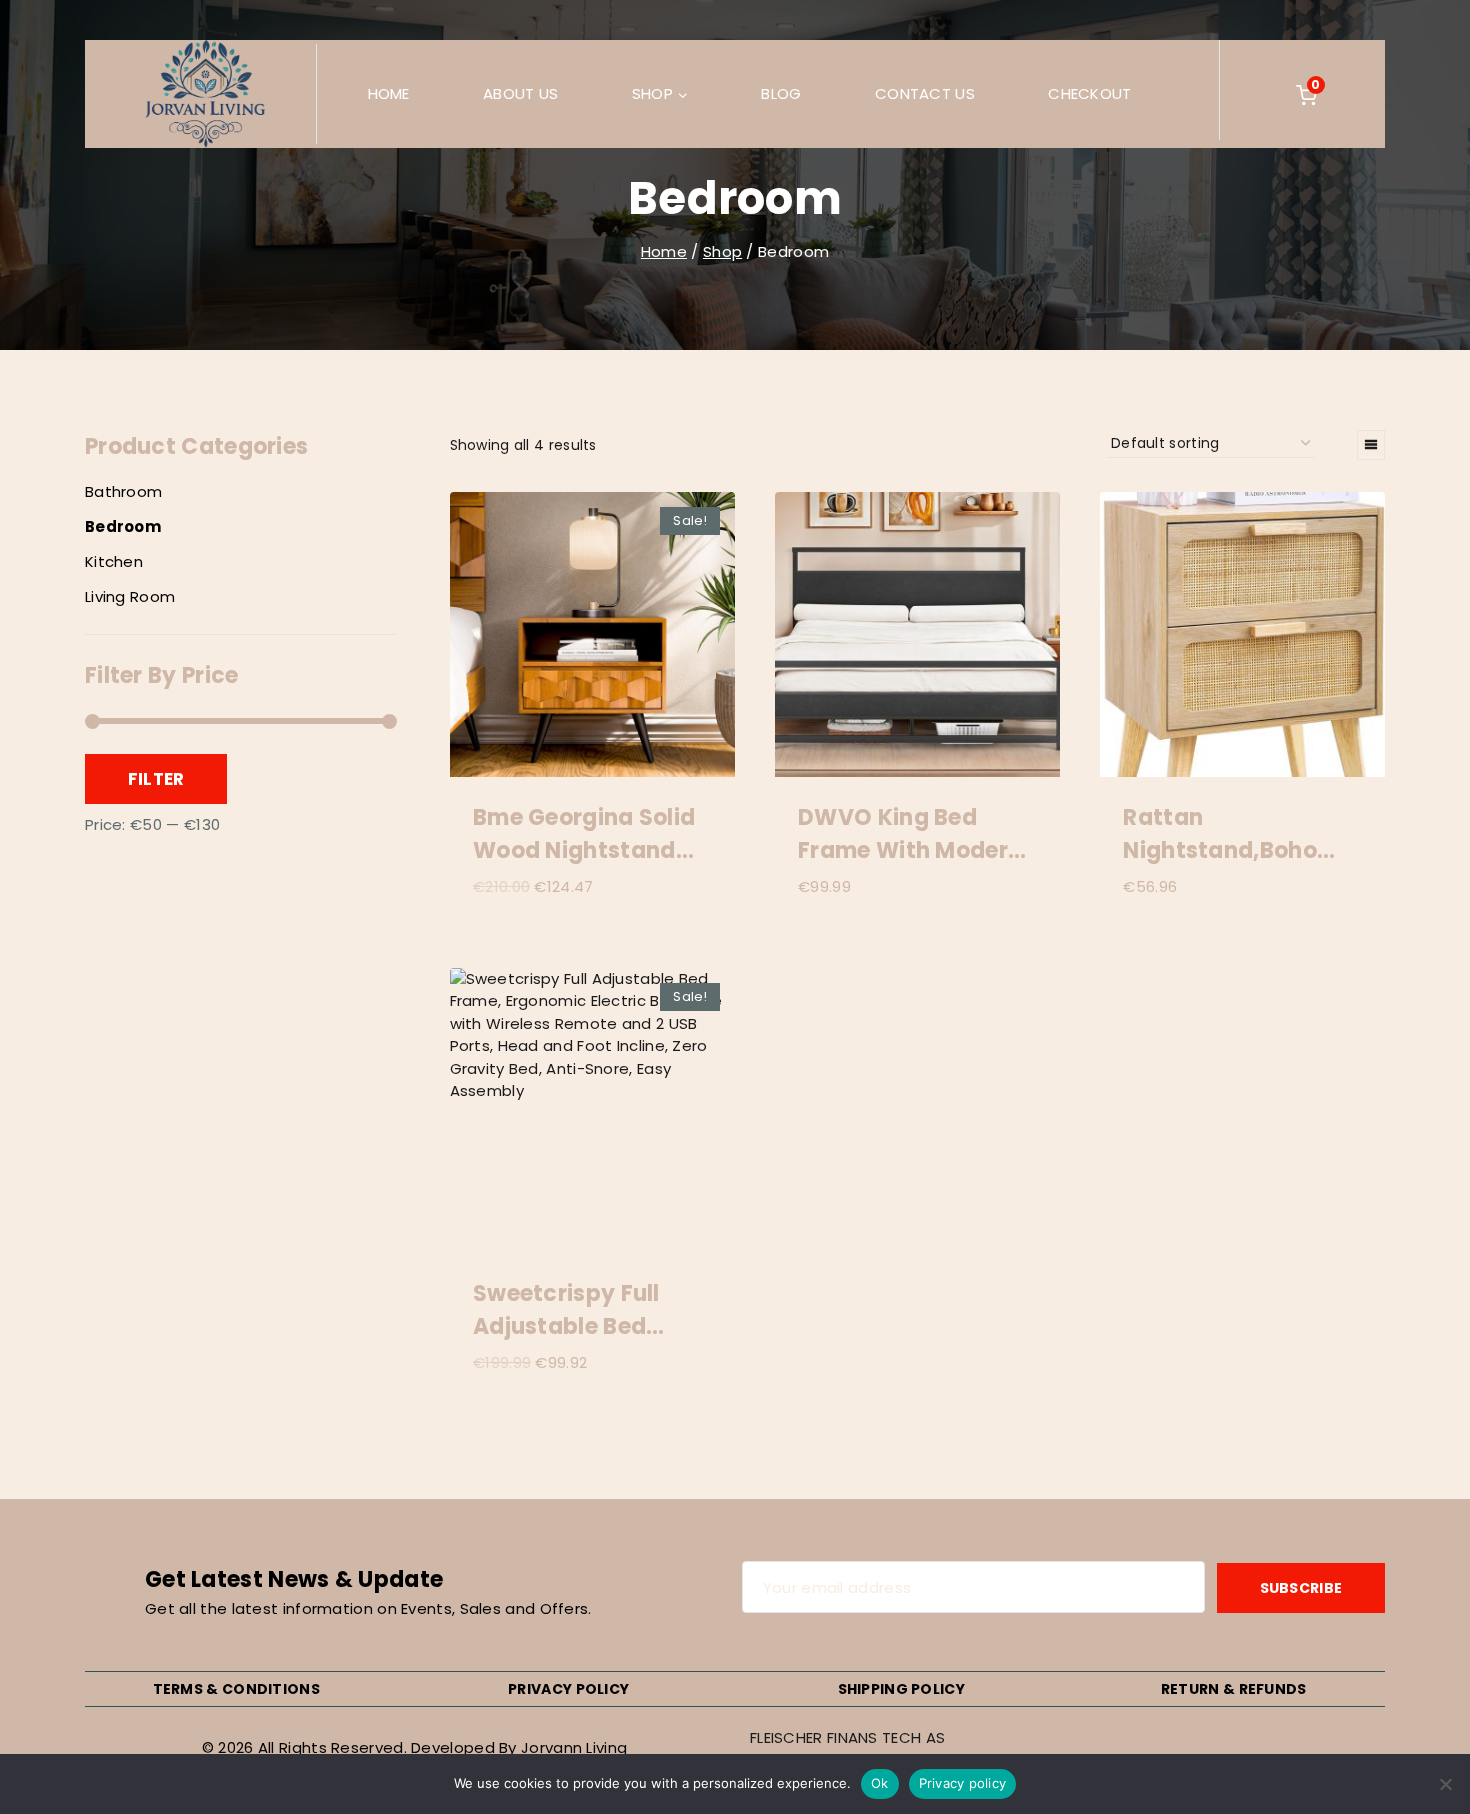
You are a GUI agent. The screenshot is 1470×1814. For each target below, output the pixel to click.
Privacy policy (963, 1783)
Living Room (130, 596)
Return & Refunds (1234, 1689)
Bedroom (123, 526)
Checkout (1089, 93)
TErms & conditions (236, 1689)
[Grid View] (1336, 445)
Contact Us (925, 93)
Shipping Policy (902, 1689)
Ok (880, 1783)
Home (389, 93)
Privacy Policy (568, 1689)
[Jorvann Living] (205, 94)
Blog (781, 93)
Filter (156, 779)
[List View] (1371, 445)
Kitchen (114, 561)
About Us (520, 93)
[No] (1445, 1784)
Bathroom (123, 491)
